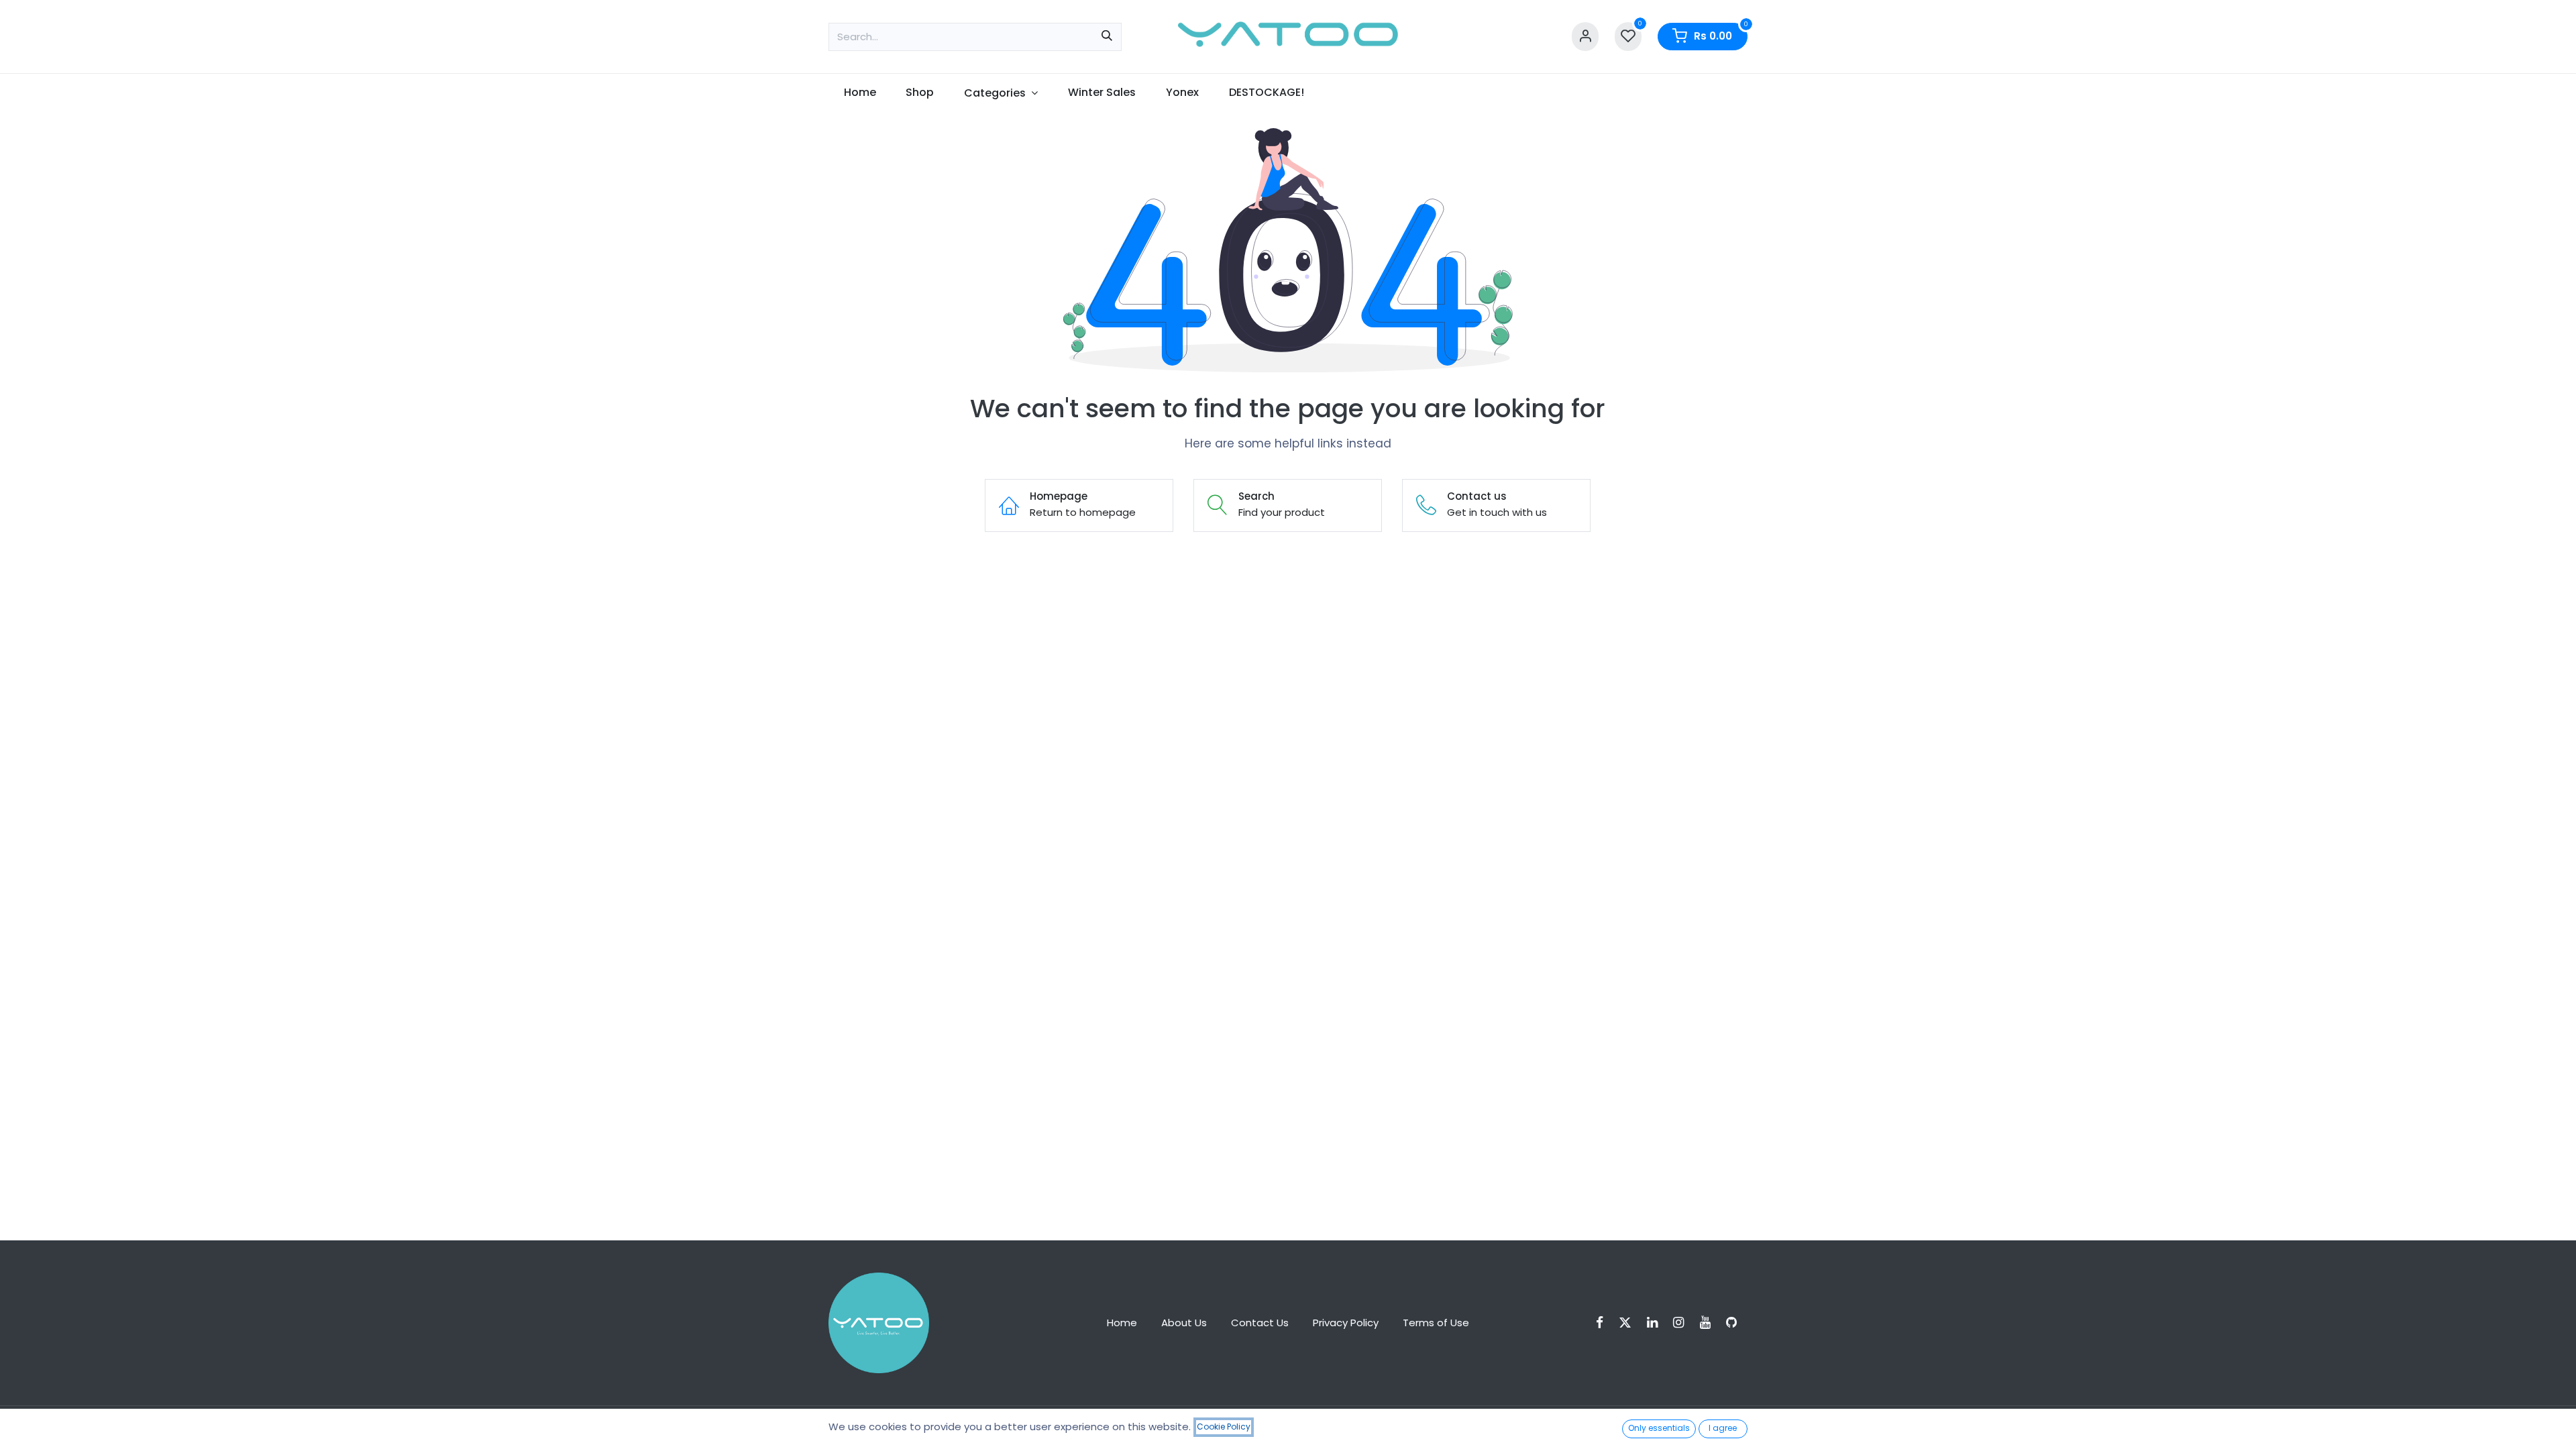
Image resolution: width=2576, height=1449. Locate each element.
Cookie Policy (1224, 1427)
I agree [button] (1723, 1428)
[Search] (1107, 37)
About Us (1184, 1323)
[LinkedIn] (1657, 1323)
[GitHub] (1736, 1323)
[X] (1629, 1323)
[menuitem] (860, 93)
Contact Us (1260, 1323)
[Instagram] (1683, 1323)
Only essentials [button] (1659, 1428)
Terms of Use (1436, 1323)
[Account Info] (1585, 37)
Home (1122, 1323)
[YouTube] (1710, 1323)
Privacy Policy (1346, 1323)
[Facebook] (1604, 1323)
